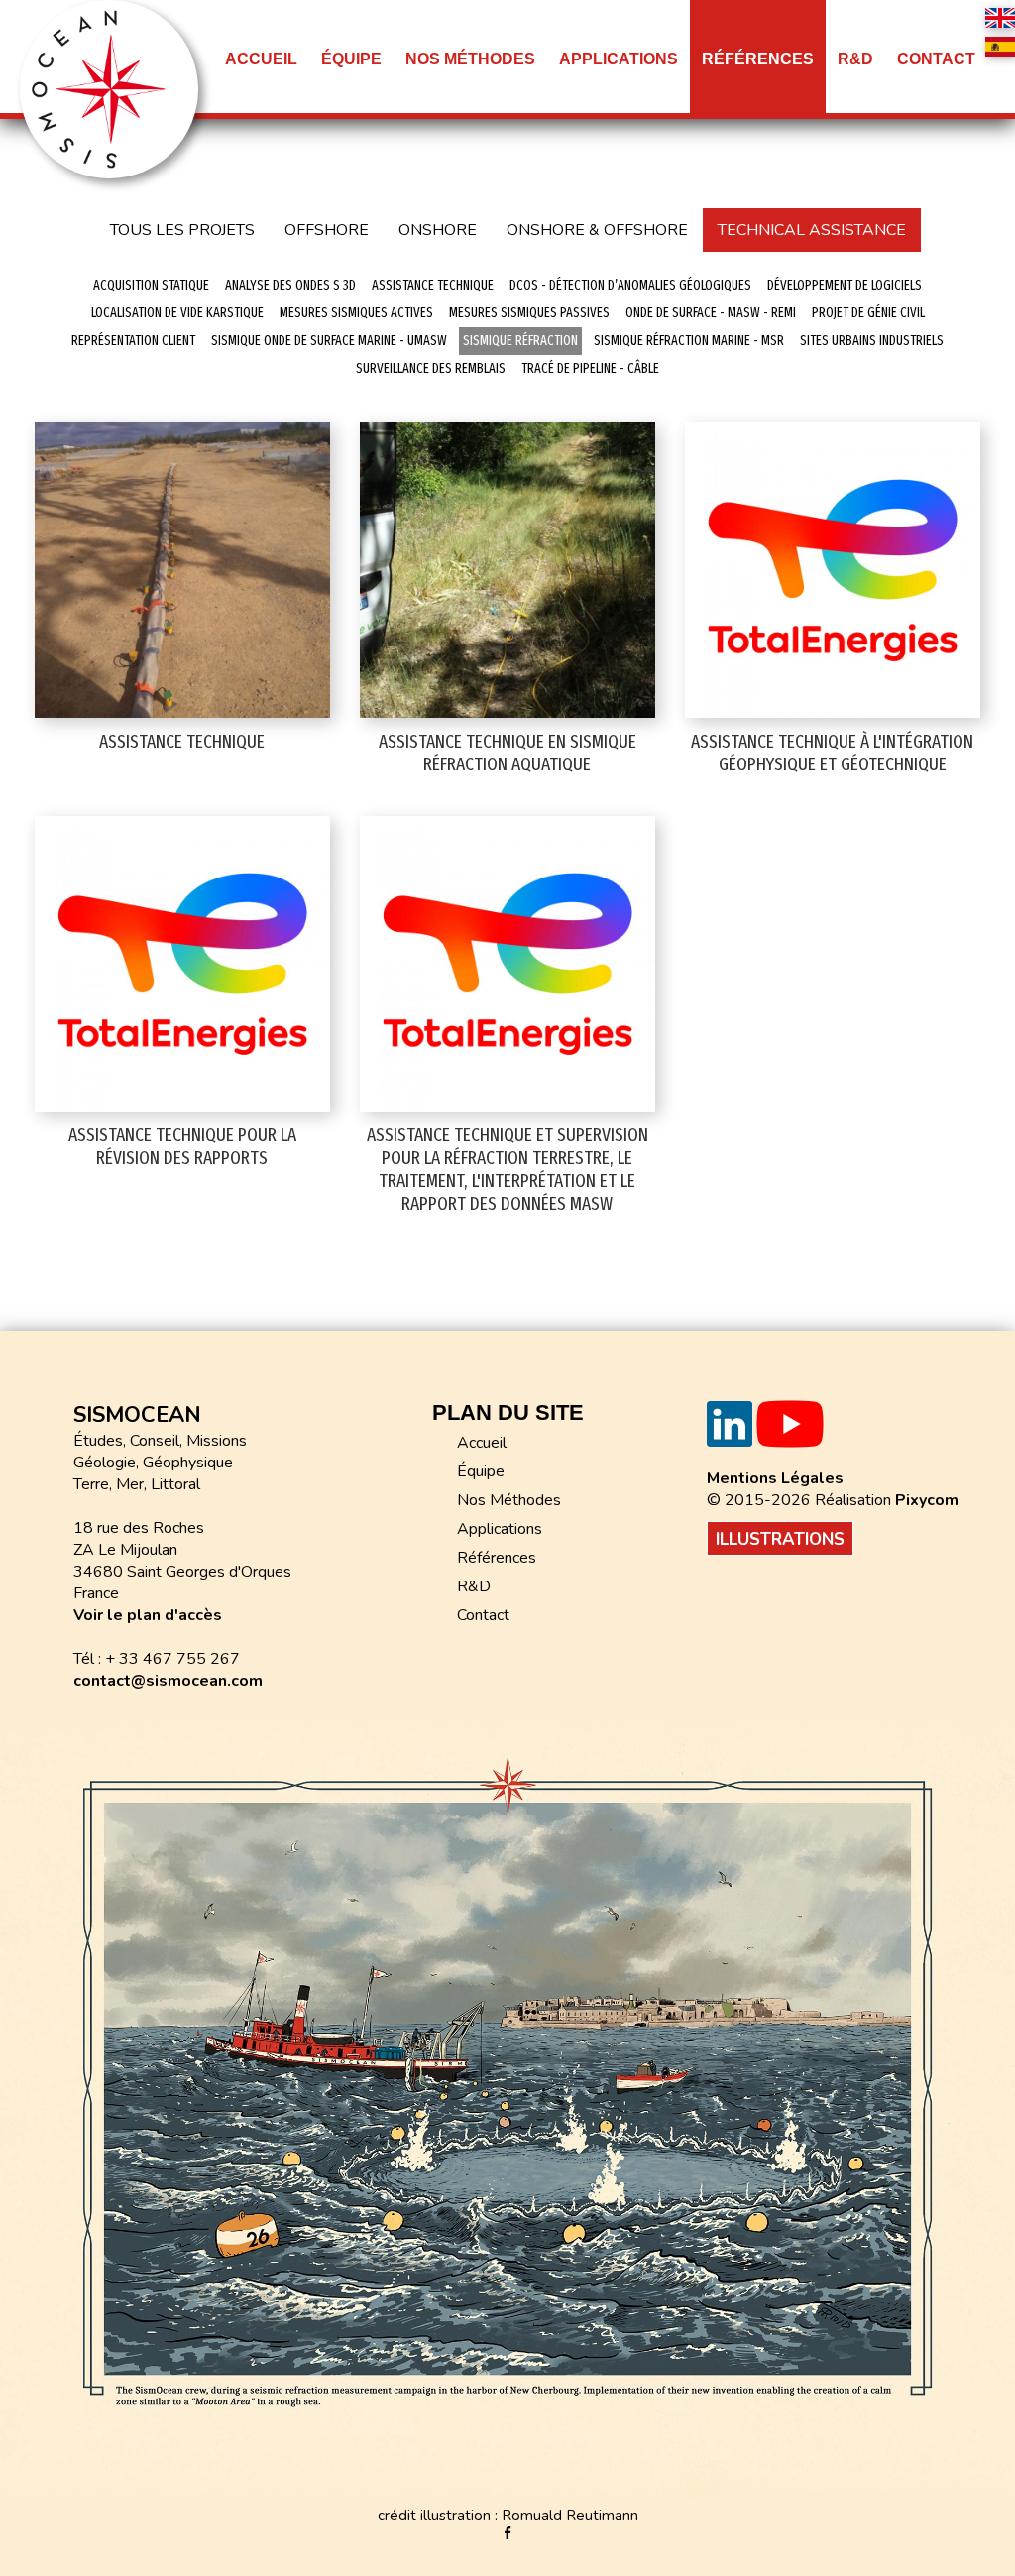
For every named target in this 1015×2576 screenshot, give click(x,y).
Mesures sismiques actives (356, 313)
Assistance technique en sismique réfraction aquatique (507, 753)
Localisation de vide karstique (177, 313)
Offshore (327, 230)
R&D (474, 1586)
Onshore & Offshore (597, 230)
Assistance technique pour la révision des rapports (182, 1146)
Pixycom (927, 1500)
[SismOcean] (109, 88)
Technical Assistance (812, 230)
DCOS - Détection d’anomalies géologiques (630, 285)
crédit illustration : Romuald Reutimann (508, 2516)
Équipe (351, 59)
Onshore (438, 230)
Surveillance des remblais (431, 368)
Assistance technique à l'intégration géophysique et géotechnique (832, 753)
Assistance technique (433, 285)
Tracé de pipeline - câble (590, 368)
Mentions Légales (775, 1478)
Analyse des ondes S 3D (290, 285)
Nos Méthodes (509, 1500)
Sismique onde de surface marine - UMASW (329, 341)
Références (758, 59)
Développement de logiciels (845, 285)
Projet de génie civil (868, 313)
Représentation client (133, 341)
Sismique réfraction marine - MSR (689, 341)
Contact (936, 59)
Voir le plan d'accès (148, 1615)
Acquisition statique (151, 285)
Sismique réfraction (520, 341)
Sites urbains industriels (872, 341)
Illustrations (780, 1539)
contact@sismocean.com (168, 1681)
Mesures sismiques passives (529, 313)
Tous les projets (182, 230)
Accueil (261, 59)
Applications (500, 1529)
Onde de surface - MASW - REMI (711, 313)
